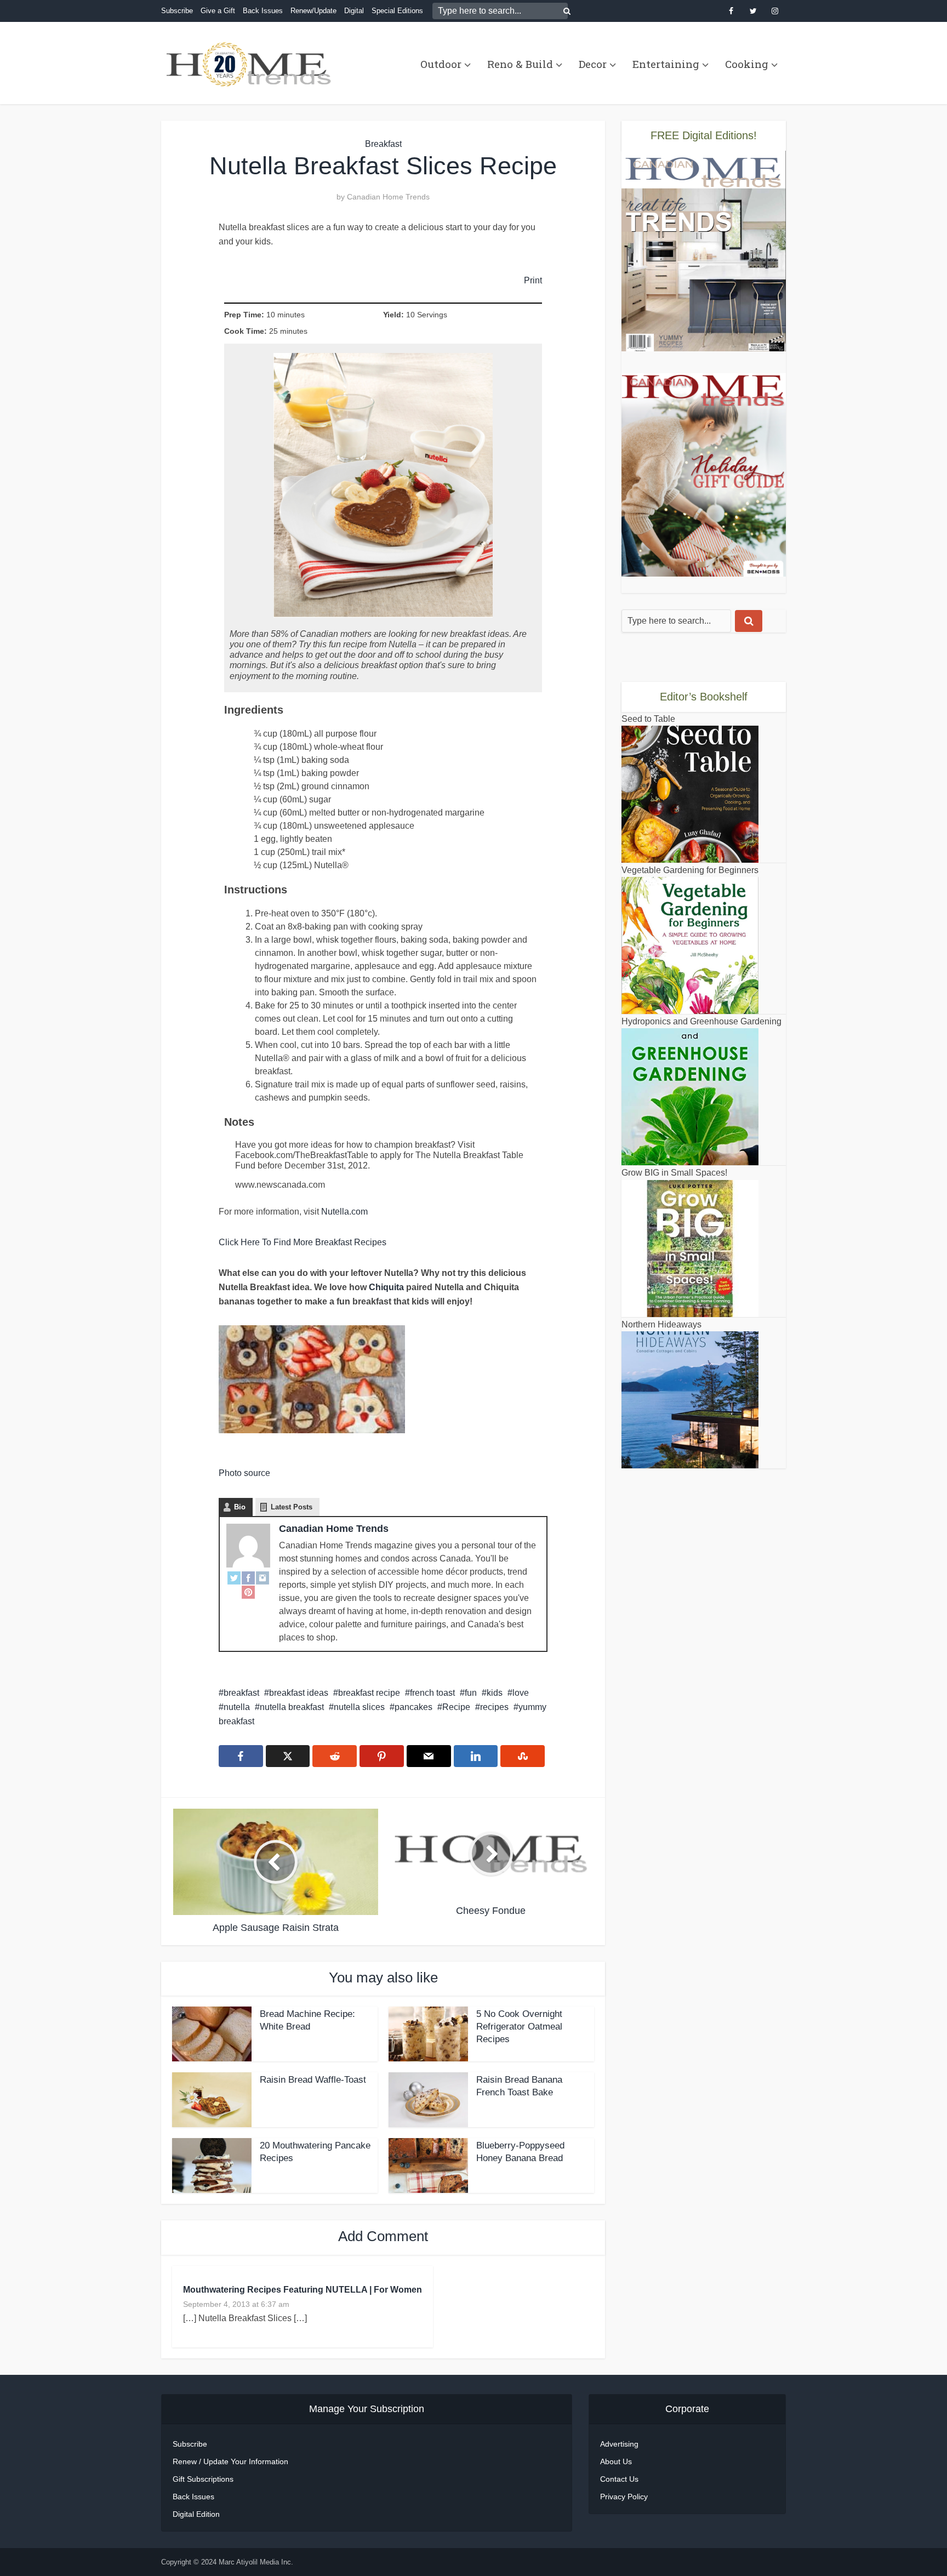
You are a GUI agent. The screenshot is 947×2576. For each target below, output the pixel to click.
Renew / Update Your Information (230, 2461)
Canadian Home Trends (388, 197)
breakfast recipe (369, 1693)
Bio (240, 1507)
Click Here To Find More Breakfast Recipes (303, 1242)
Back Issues (263, 11)
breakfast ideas (299, 1693)
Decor (593, 64)
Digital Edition (196, 2514)
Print (533, 280)
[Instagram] (263, 1577)
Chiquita (386, 1287)
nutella (237, 1707)
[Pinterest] (248, 1592)
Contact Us (619, 2479)
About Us (616, 2461)
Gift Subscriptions (203, 2479)
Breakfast (383, 144)
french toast (432, 1693)
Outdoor (441, 64)
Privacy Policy (624, 2497)
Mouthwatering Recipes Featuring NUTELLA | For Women (303, 2290)
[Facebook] (248, 1577)
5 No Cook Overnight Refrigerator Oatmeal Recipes (519, 2027)
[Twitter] (234, 1577)
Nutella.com (344, 1212)
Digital (354, 11)
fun (471, 1693)
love (521, 1693)
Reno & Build (520, 64)
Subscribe (177, 11)
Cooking (747, 64)
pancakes (413, 1707)
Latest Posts (292, 1507)
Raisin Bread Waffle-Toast (313, 2080)
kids (495, 1693)
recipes (494, 1707)
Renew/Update (313, 11)
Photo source (244, 1473)
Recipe (456, 1707)
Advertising (619, 2444)
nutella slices (359, 1707)
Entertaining (666, 64)
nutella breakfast (292, 1707)
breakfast (241, 1693)
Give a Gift (218, 11)
